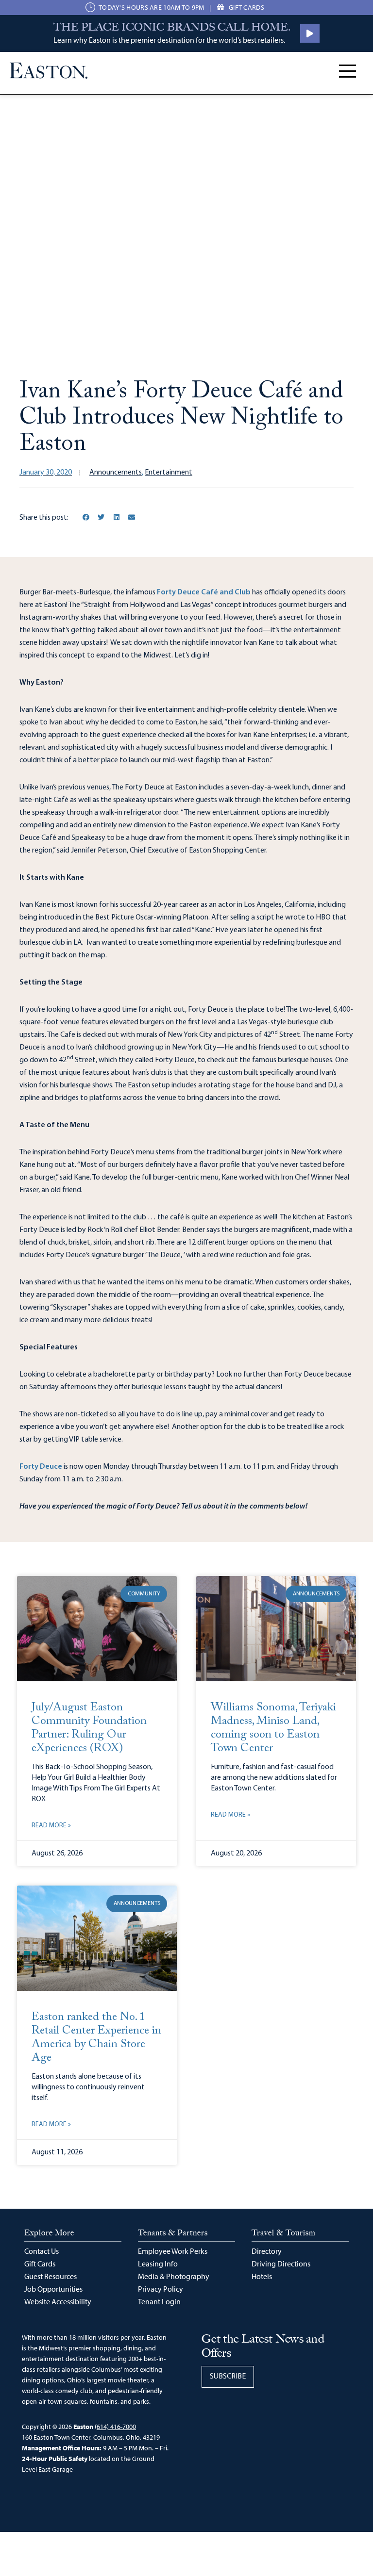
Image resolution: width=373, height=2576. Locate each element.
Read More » (51, 1826)
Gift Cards (40, 2264)
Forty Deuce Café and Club (204, 592)
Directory (267, 2251)
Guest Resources (51, 2276)
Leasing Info (158, 2264)
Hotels (262, 2276)
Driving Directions (281, 2264)
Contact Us (42, 2251)
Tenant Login (159, 2301)
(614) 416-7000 (115, 2427)
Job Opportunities (53, 2289)
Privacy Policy (161, 2289)
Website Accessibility (58, 2301)
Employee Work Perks (173, 2251)
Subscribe (228, 2377)
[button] (86, 517)
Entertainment (169, 473)
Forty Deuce (41, 1467)
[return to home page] (49, 71)
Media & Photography (174, 2276)
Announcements (116, 473)
